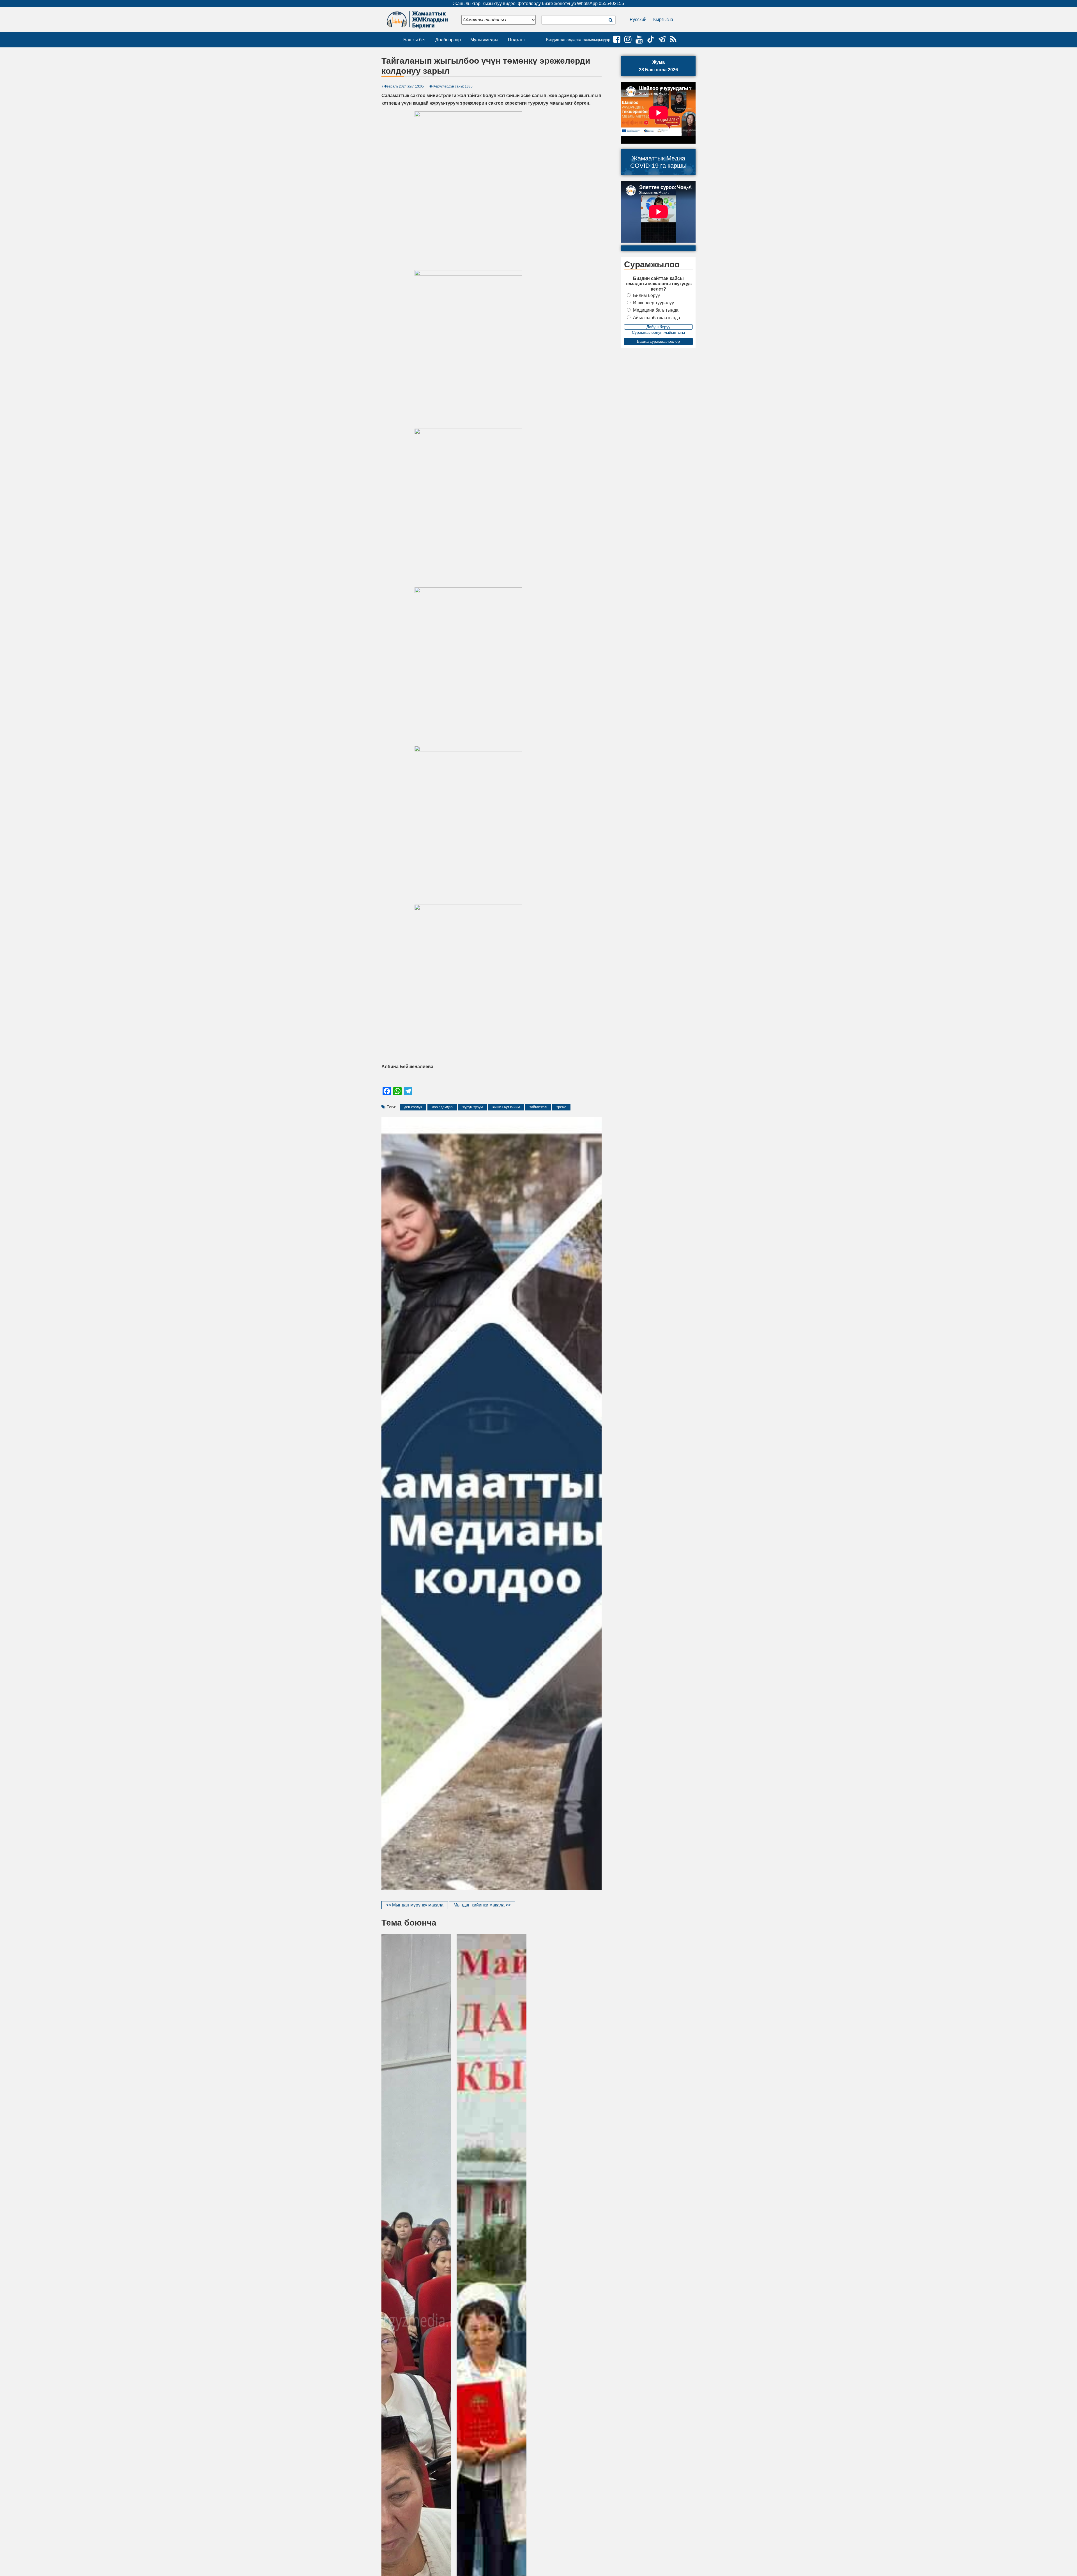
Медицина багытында (656, 310)
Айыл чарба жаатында (657, 318)
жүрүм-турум (473, 1107)
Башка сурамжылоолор (658, 341)
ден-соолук (413, 1107)
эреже (561, 1107)
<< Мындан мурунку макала (415, 1905)
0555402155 (611, 4)
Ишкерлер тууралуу (653, 303)
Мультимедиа (484, 40)
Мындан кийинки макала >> (482, 1905)
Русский (638, 19)
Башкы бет (415, 40)
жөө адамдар (442, 1107)
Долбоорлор (448, 40)
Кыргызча (663, 19)
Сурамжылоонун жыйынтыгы (658, 332)
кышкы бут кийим (506, 1107)
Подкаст (516, 40)
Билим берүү (646, 295)
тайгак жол (538, 1107)
